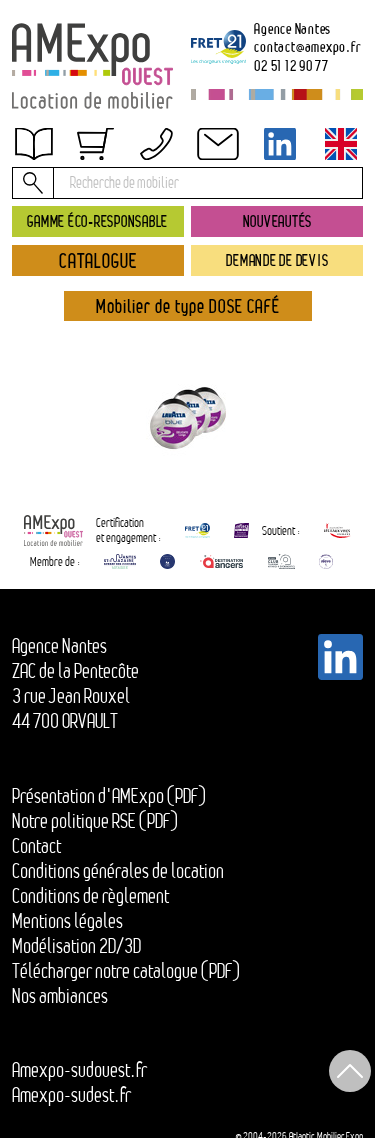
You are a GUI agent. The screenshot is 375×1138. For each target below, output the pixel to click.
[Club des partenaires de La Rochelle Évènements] (167, 561)
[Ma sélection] (95, 143)
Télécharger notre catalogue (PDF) (126, 971)
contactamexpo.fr (307, 46)
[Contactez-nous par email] (218, 143)
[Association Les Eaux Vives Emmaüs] (337, 530)
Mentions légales (67, 921)
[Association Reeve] (326, 561)
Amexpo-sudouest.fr (79, 1070)
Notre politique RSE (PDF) (95, 821)
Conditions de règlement (90, 896)
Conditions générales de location (118, 871)
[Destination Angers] (221, 561)
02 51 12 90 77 (291, 65)
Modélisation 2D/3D (76, 946)
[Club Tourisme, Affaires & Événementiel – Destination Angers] (281, 561)
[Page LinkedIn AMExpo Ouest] (280, 143)
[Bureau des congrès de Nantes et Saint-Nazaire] (120, 561)
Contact (36, 846)
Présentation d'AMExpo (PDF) (109, 796)
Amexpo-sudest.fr (71, 1095)
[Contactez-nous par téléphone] (157, 143)
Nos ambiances (60, 996)
